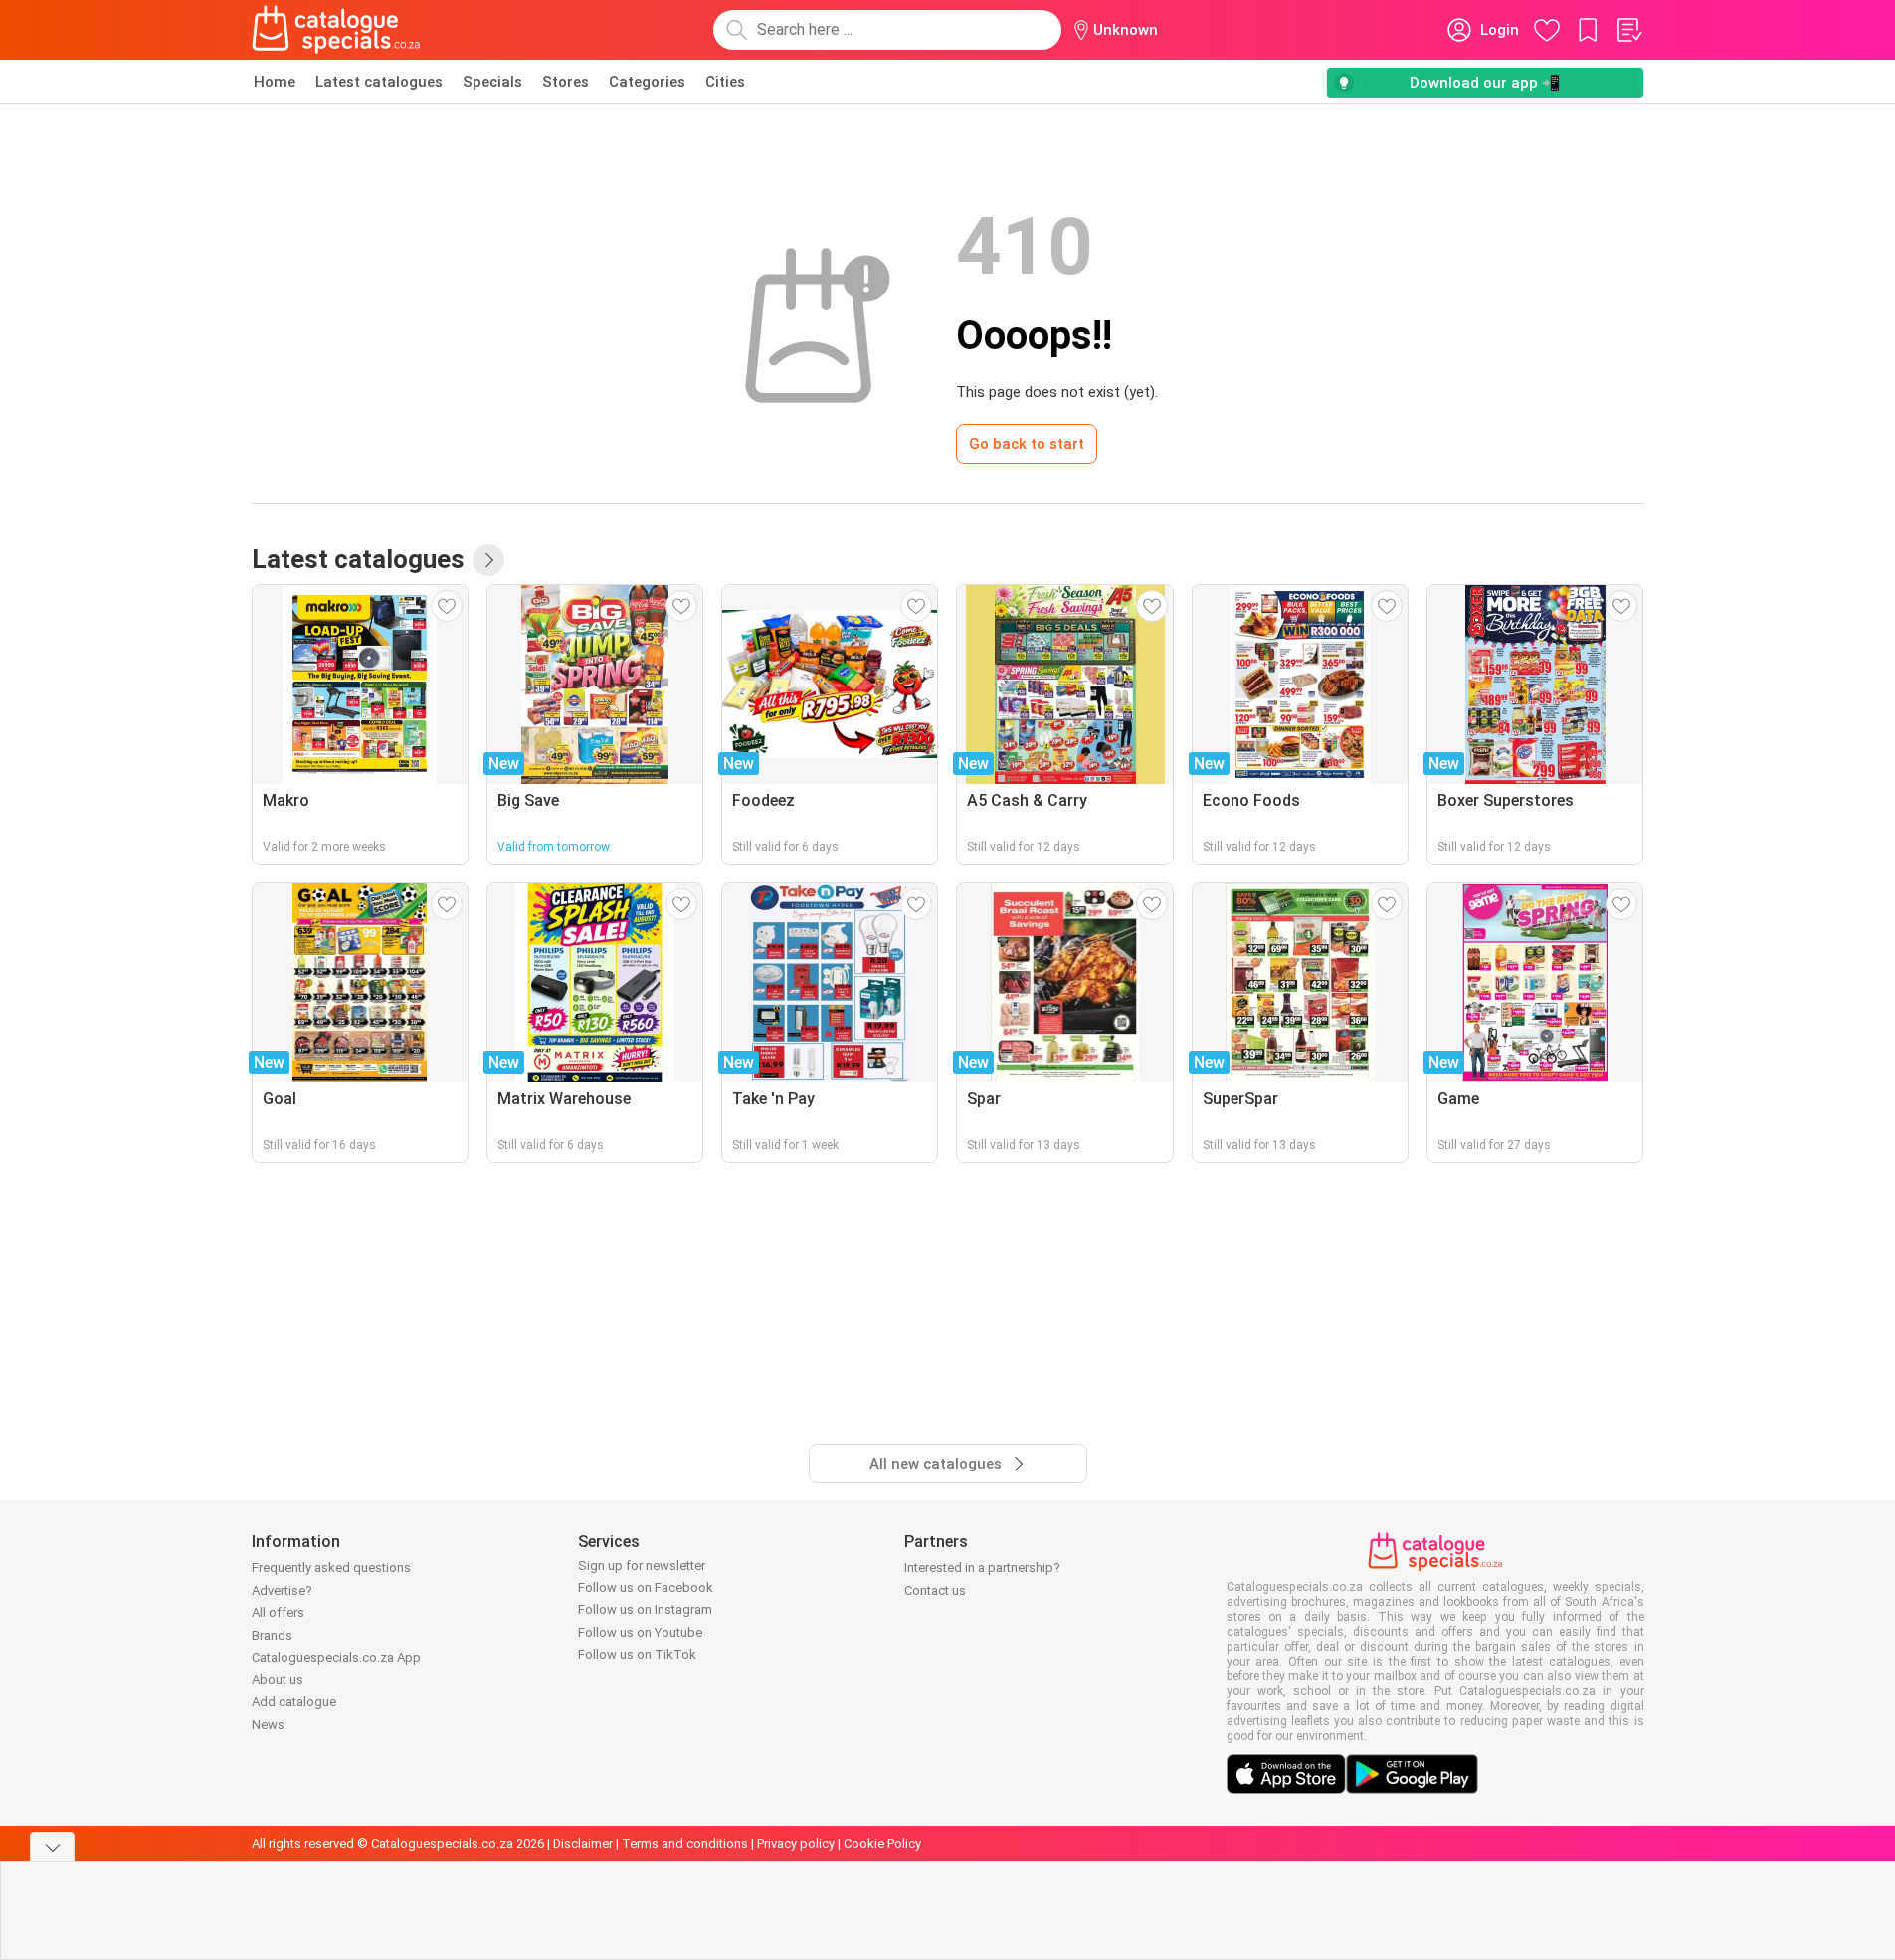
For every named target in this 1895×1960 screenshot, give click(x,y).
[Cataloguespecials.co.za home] (336, 30)
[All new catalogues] (488, 560)
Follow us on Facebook (646, 1587)
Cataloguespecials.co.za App (336, 1657)
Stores (566, 82)
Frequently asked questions (331, 1568)
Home (275, 82)
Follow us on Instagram (645, 1609)
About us (278, 1680)
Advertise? (282, 1590)
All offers (278, 1612)
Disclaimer (583, 1843)
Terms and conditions (685, 1843)
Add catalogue (294, 1702)
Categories (647, 82)
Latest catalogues (379, 82)
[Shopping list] (1628, 30)
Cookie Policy (882, 1843)
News (268, 1725)
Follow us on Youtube (640, 1632)
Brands (272, 1635)
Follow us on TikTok (637, 1654)
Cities (725, 82)
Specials (492, 82)
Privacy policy (796, 1843)
